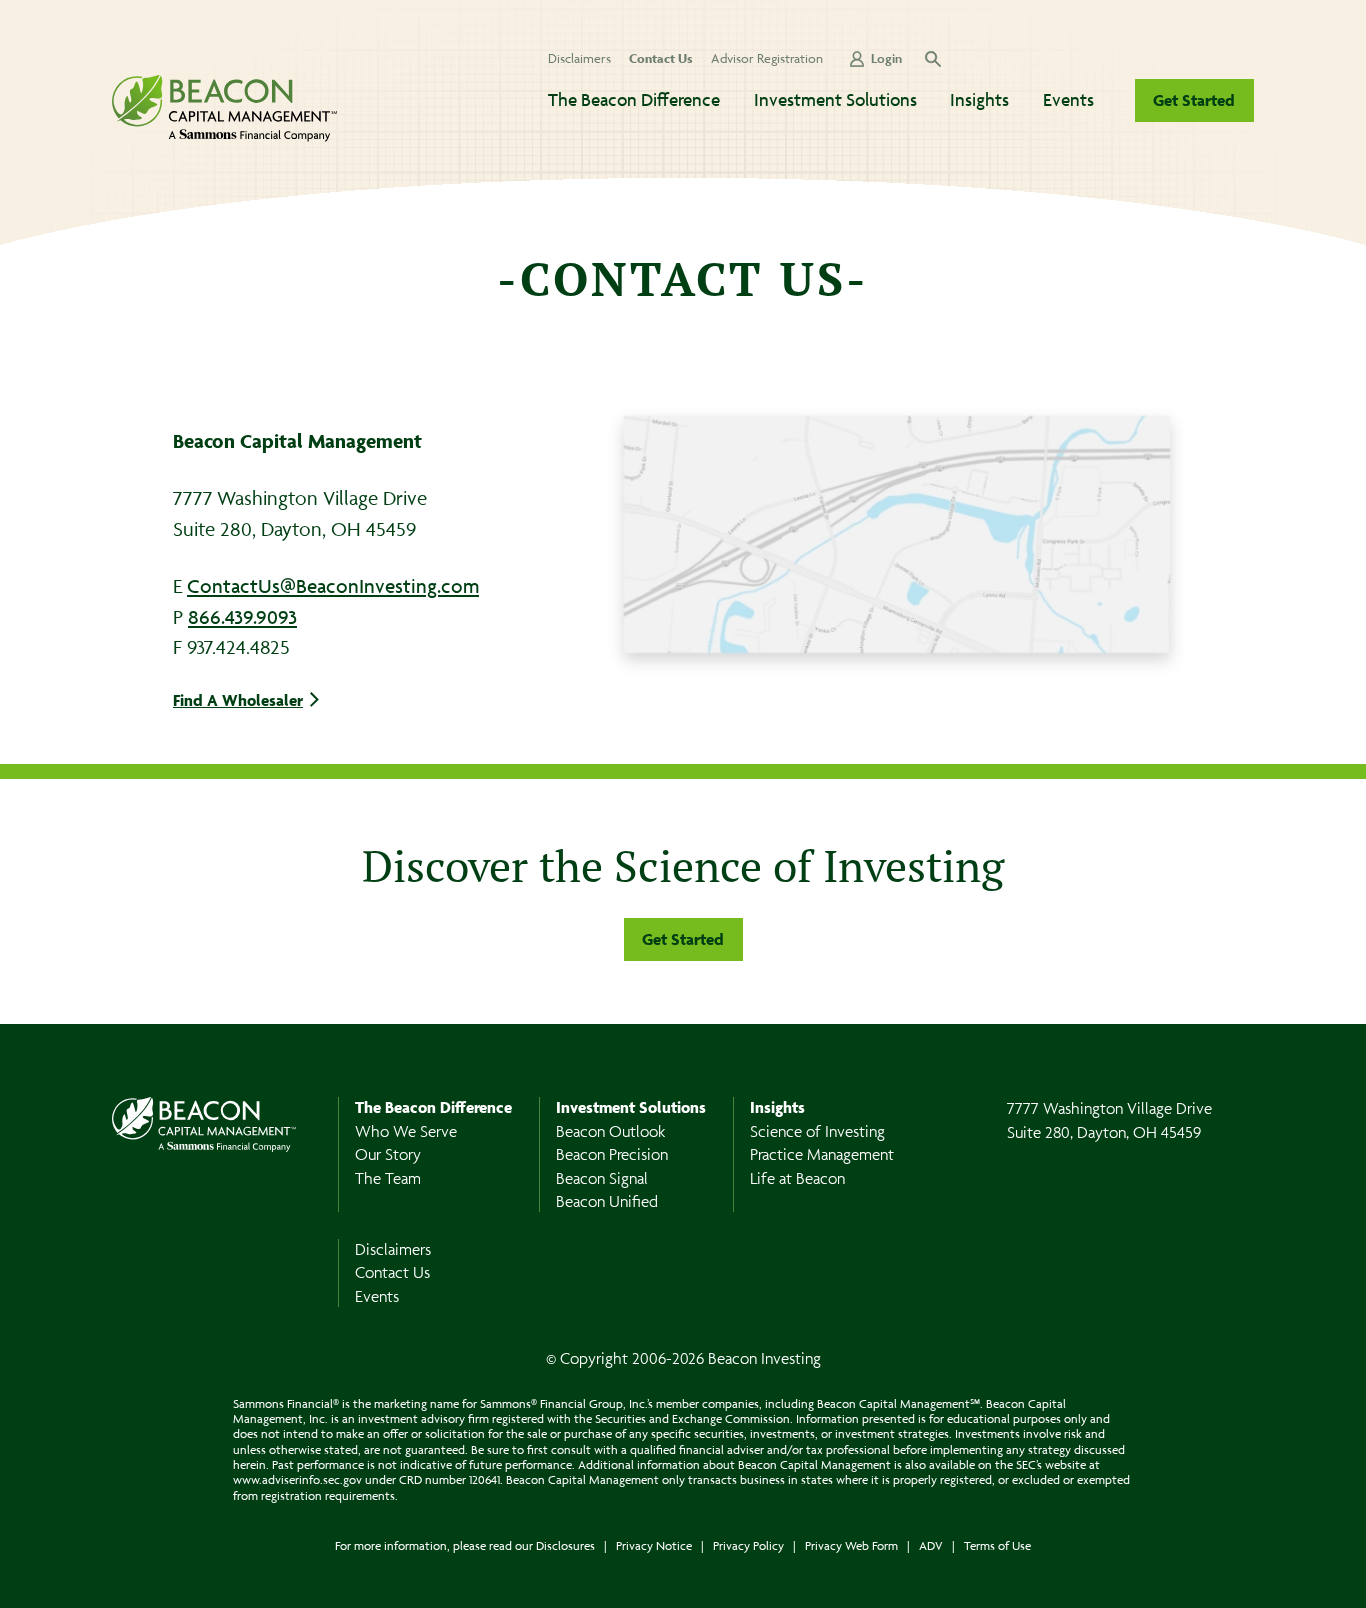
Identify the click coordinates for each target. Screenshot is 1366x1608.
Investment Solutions (835, 99)
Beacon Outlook (610, 1131)
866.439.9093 (242, 617)
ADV (931, 1545)
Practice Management (822, 1154)
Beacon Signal (602, 1178)
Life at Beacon (797, 1178)
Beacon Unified (607, 1201)
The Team (388, 1178)
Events (1068, 99)
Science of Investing (817, 1131)
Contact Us (661, 58)
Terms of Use (997, 1545)
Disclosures (565, 1545)
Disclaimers (579, 58)
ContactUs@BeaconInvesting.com (333, 586)
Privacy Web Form (851, 1545)
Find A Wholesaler (238, 700)
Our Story (388, 1154)
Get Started (1194, 100)
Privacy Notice (654, 1545)
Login (886, 58)
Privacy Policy (748, 1545)
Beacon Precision (612, 1154)
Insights (979, 99)
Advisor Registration (767, 58)
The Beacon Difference (634, 99)
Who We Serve (406, 1131)
